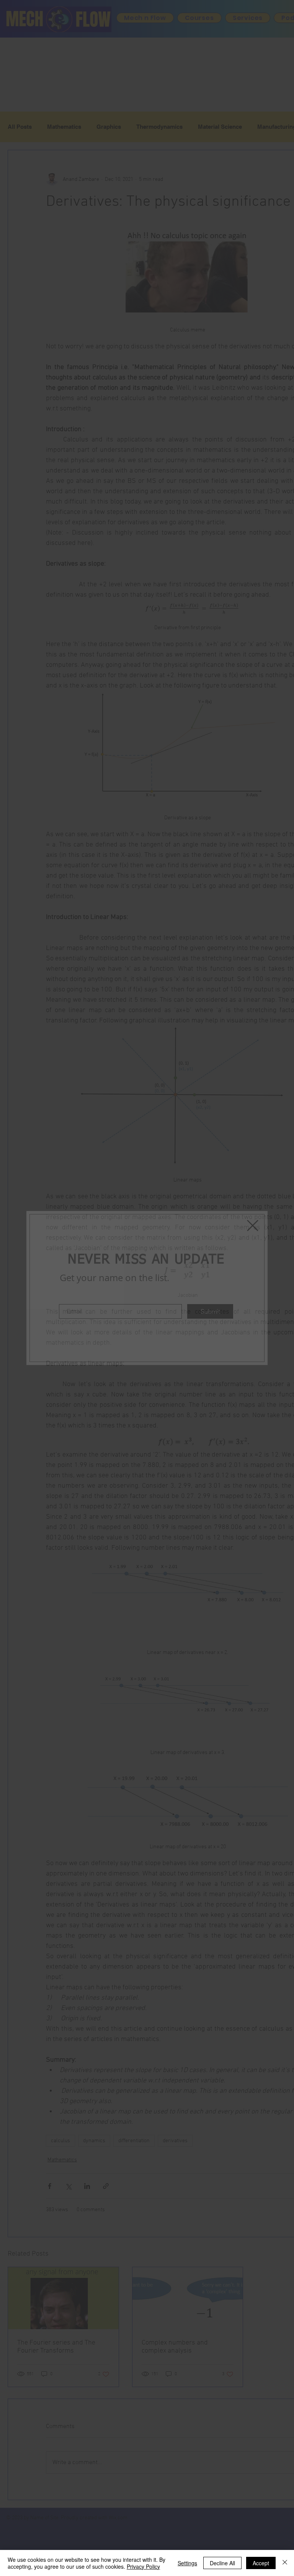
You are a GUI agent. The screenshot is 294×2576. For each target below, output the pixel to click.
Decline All (222, 2563)
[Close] (285, 2563)
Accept (261, 2563)
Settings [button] (187, 2563)
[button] (253, 1226)
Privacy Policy (143, 2566)
